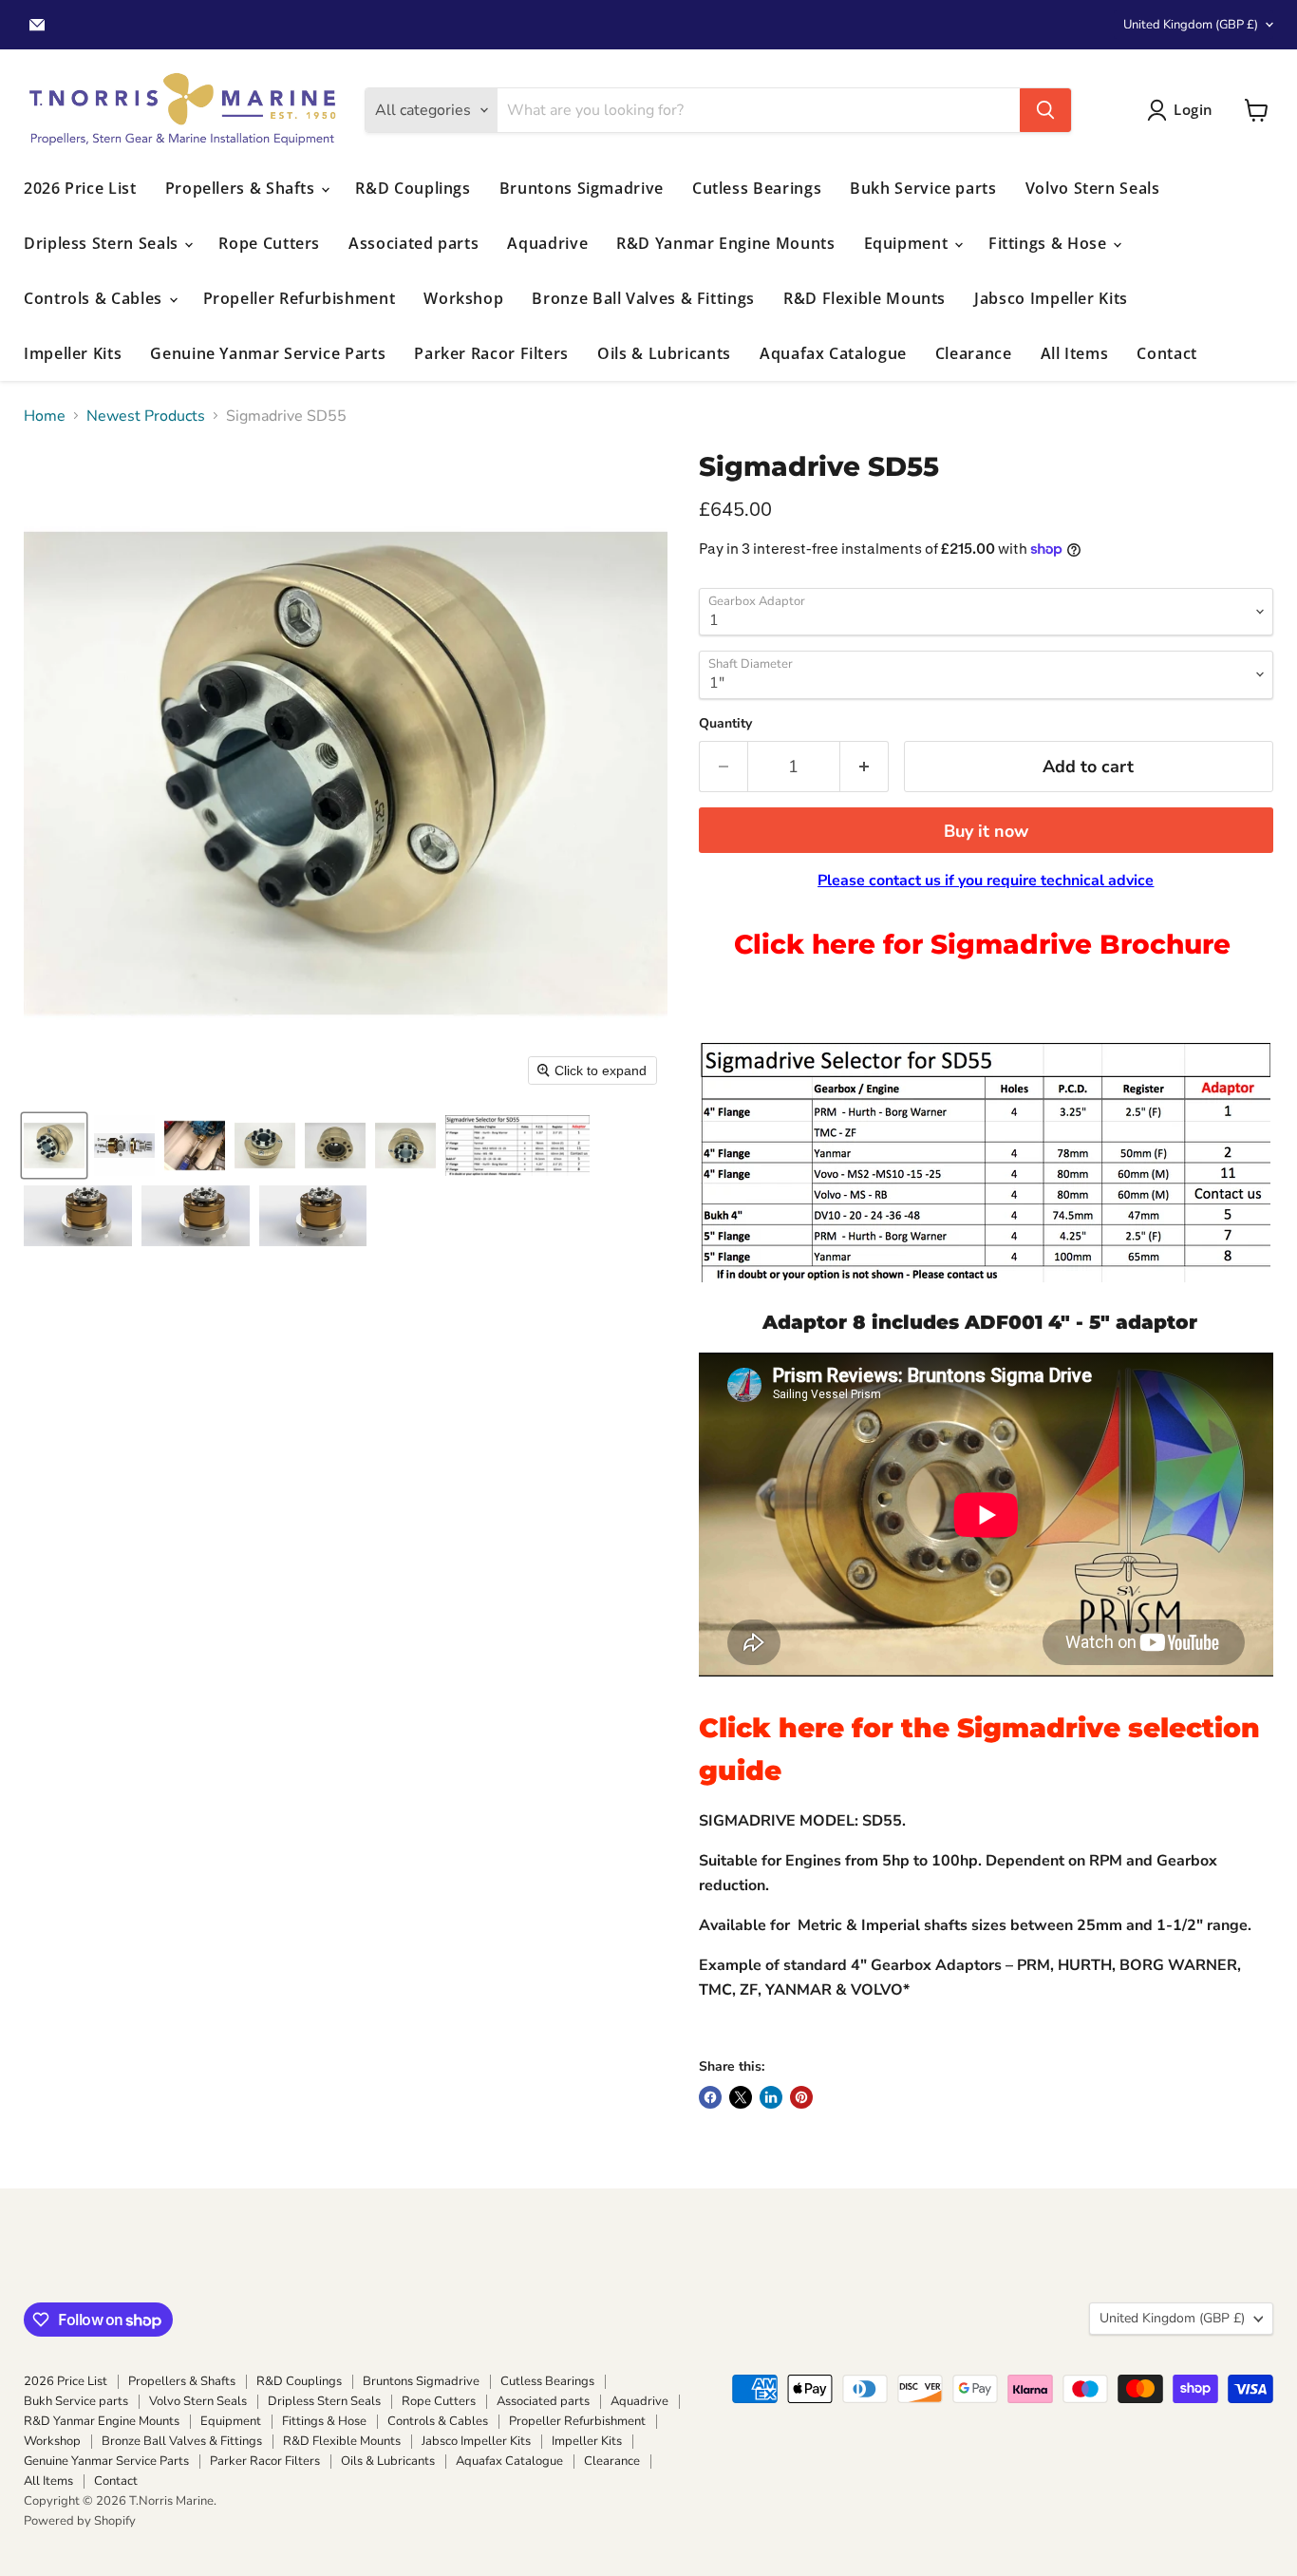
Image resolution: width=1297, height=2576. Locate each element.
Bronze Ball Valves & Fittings (643, 298)
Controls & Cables (95, 298)
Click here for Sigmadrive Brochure (986, 944)
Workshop (463, 298)
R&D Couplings (413, 188)
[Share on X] (741, 2097)
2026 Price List (80, 188)
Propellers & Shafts (243, 188)
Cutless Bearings (757, 188)
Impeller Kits (73, 353)
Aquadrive (547, 243)
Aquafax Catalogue (833, 353)
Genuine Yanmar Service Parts (268, 353)
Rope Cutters (269, 243)
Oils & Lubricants (664, 353)
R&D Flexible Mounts (865, 298)
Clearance (974, 353)
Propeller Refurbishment (300, 298)
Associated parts (414, 243)
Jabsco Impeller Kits (1051, 298)
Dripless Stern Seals (103, 243)
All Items (1075, 353)
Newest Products (146, 416)
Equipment (908, 243)
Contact (1166, 353)
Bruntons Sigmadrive (582, 188)
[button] (54, 1146)
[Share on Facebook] (710, 2097)
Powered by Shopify (80, 2521)
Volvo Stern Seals (1093, 188)
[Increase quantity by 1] (865, 767)
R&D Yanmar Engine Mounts (725, 243)
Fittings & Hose (1050, 243)
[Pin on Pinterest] (801, 2097)
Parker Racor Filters (491, 353)
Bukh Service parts (923, 188)
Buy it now (986, 831)
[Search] (1045, 110)
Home (45, 416)
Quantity (725, 724)
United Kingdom (1191, 25)
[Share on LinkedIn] (771, 2097)
